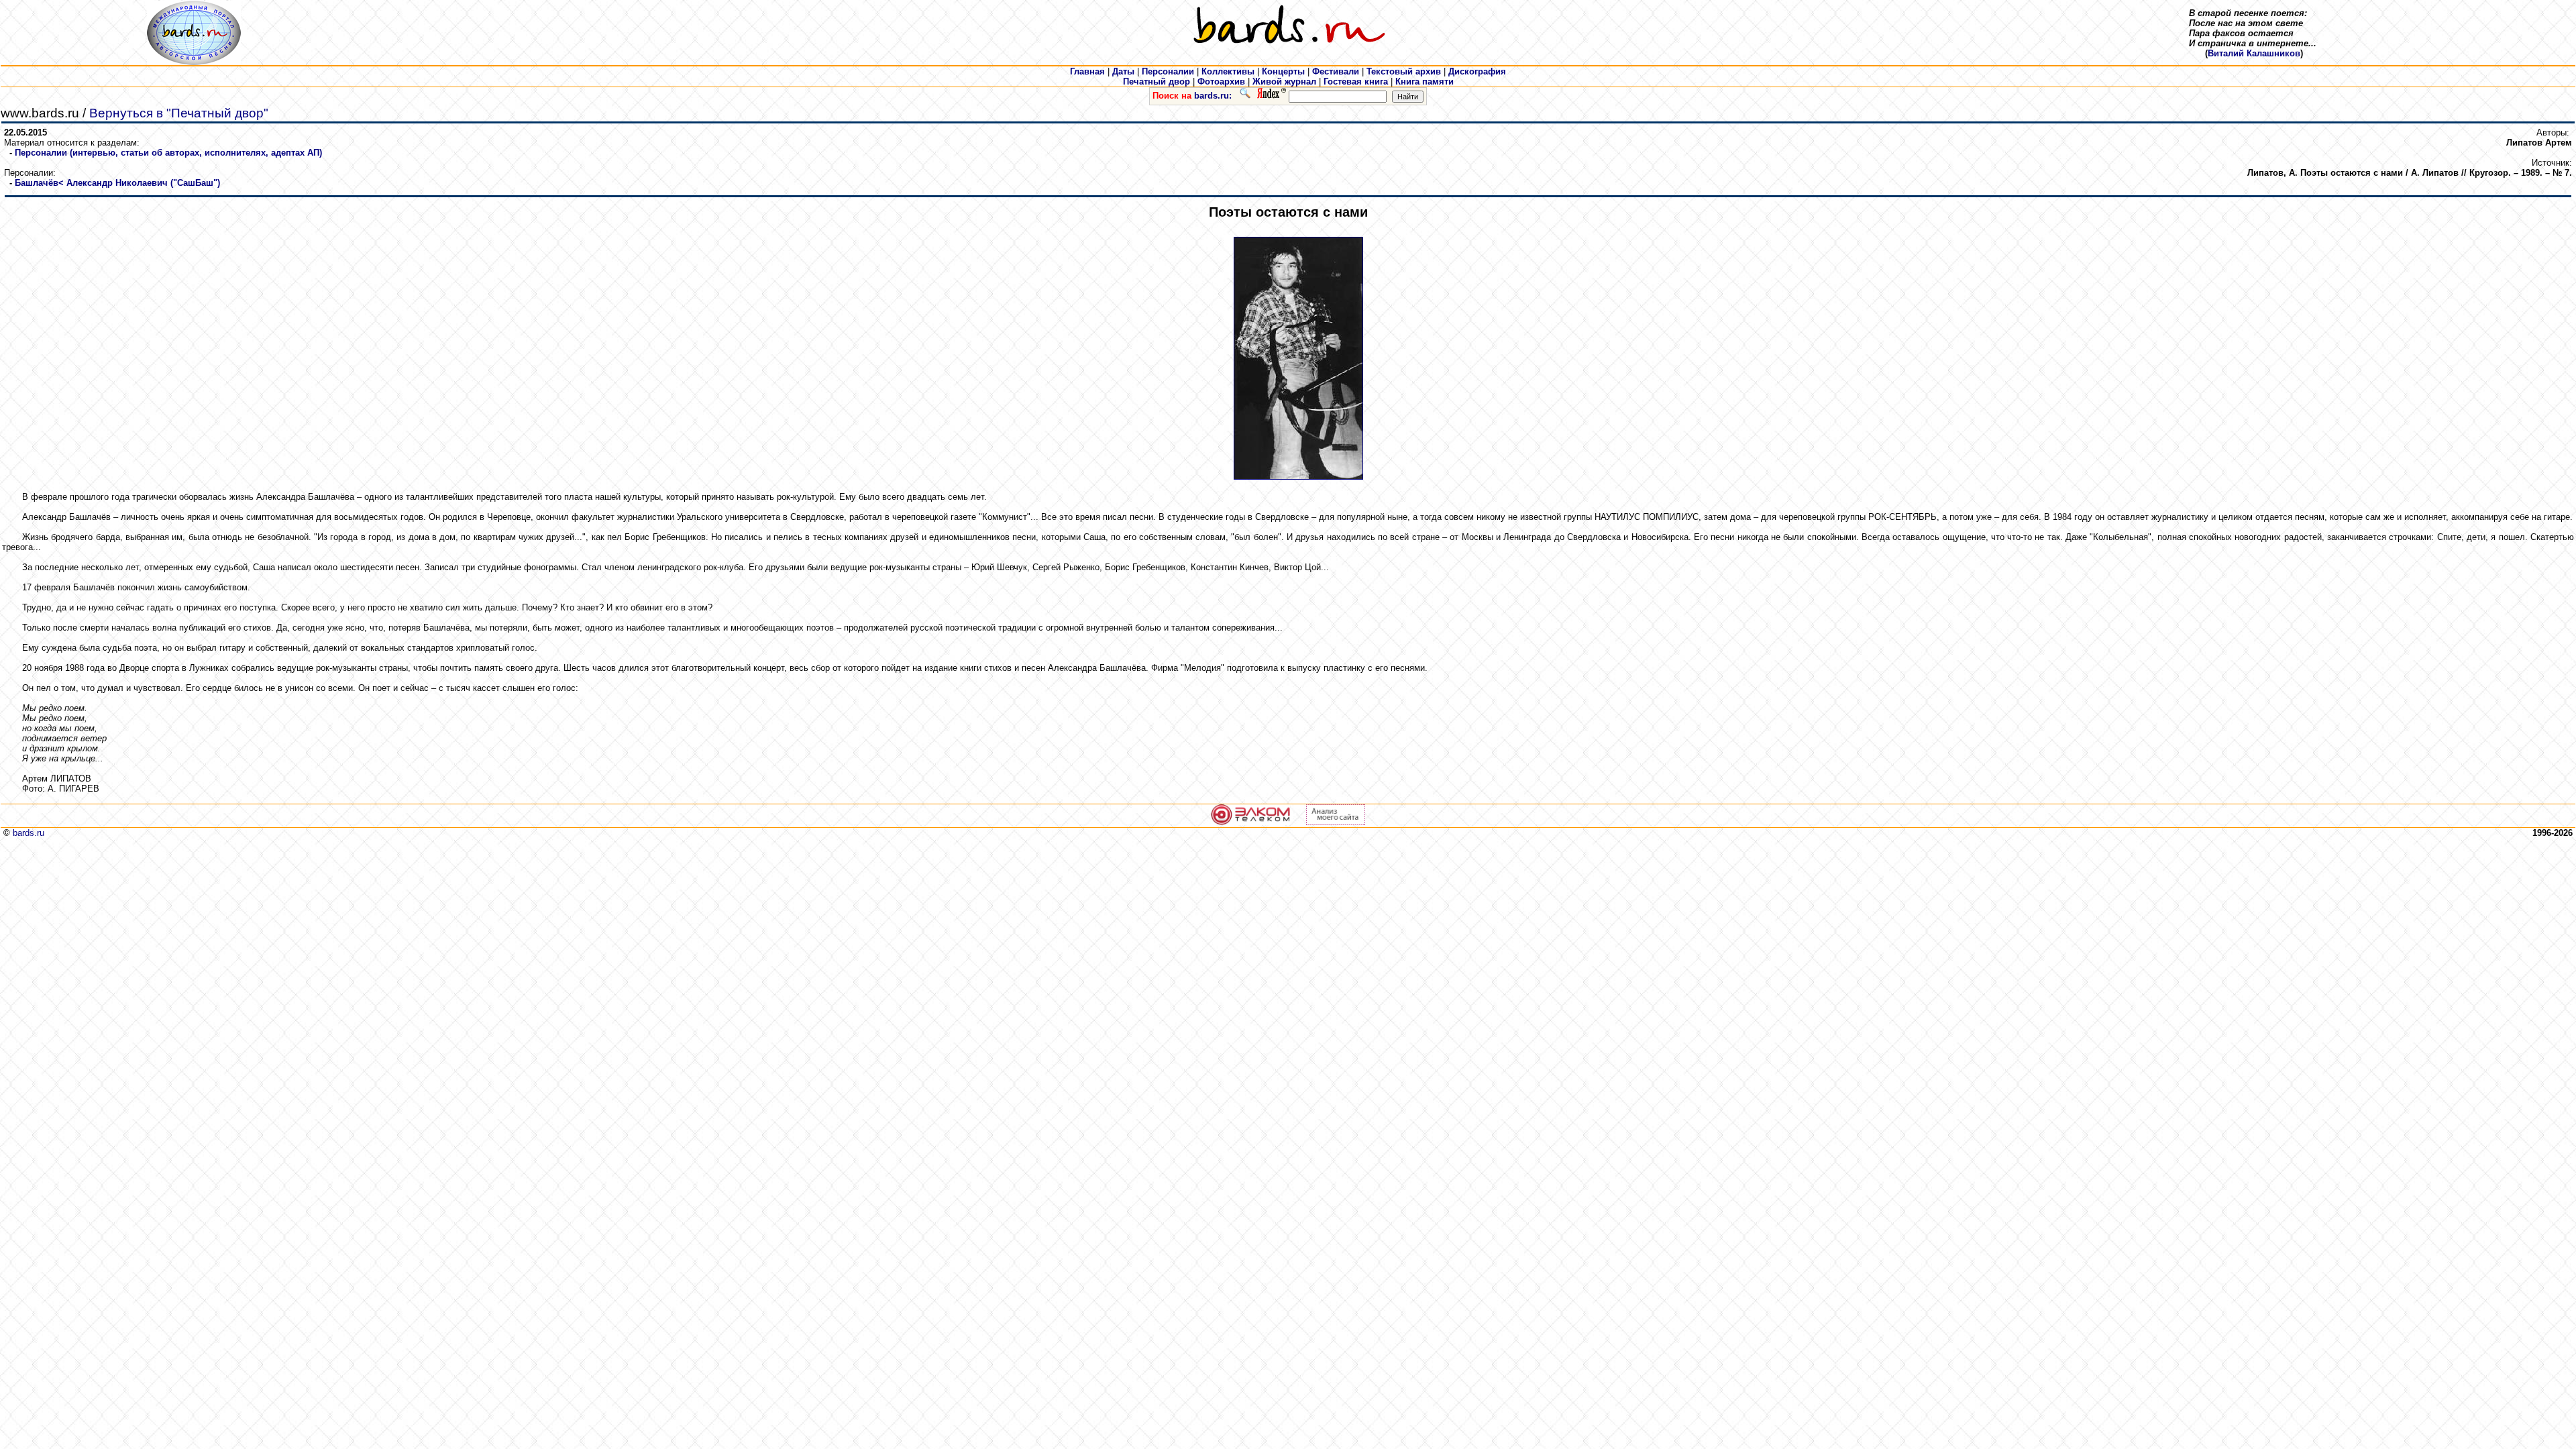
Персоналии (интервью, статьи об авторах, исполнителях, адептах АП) (168, 153)
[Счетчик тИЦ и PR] (1336, 822)
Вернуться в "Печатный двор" (179, 113)
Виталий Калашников (2254, 53)
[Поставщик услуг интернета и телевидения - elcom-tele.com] (1251, 822)
